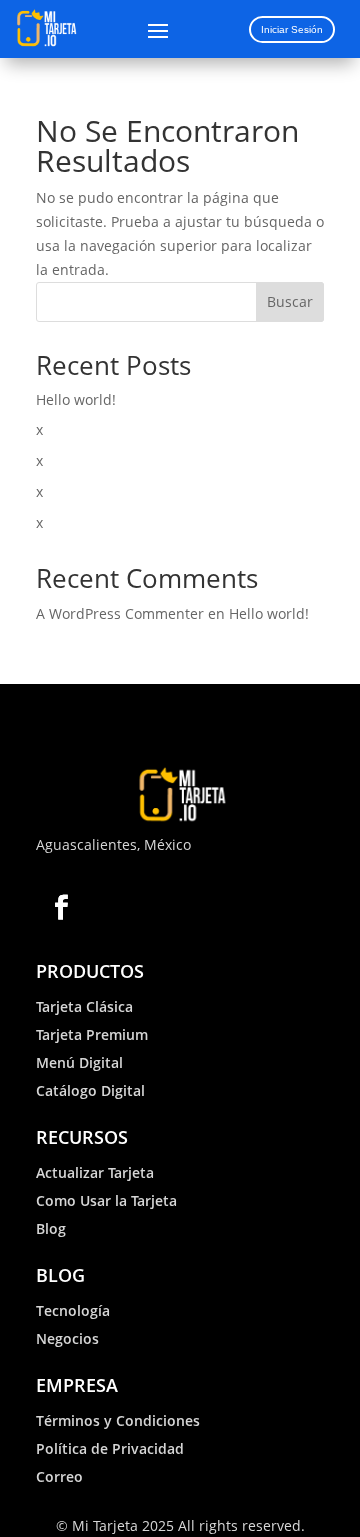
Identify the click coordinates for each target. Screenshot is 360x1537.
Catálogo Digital (90, 1090)
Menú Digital (79, 1062)
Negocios (67, 1338)
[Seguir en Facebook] (61, 907)
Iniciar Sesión (292, 29)
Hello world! (76, 399)
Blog (51, 1228)
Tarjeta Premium (92, 1034)
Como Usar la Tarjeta (106, 1200)
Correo (59, 1476)
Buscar (290, 301)
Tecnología (73, 1310)
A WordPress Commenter (120, 613)
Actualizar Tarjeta (95, 1172)
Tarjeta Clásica (84, 1006)
